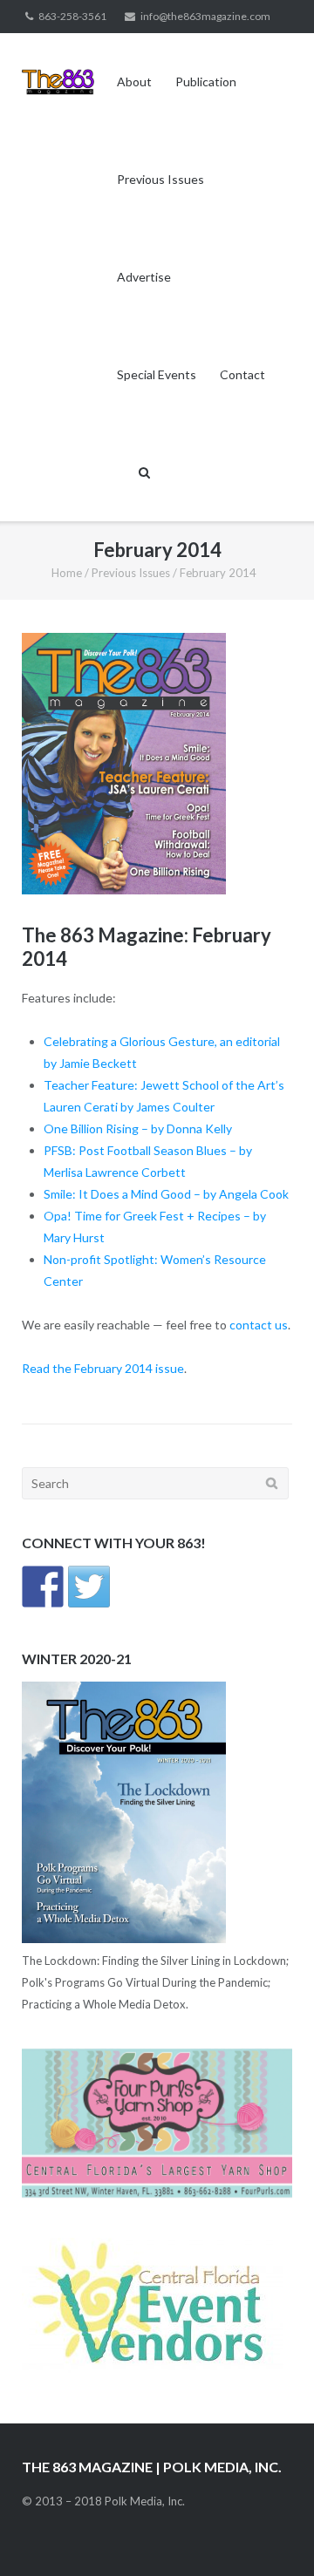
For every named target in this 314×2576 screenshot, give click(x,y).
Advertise (144, 277)
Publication (206, 82)
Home (67, 573)
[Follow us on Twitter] (89, 1587)
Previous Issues (160, 179)
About (134, 82)
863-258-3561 (72, 16)
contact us (259, 1325)
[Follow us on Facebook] (43, 1587)
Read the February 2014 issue (103, 1368)
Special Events (157, 374)
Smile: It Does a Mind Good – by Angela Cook (166, 1194)
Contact (242, 374)
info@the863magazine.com (205, 16)
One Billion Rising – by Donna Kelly (138, 1128)
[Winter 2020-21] (124, 1939)
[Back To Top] (271, 2534)
